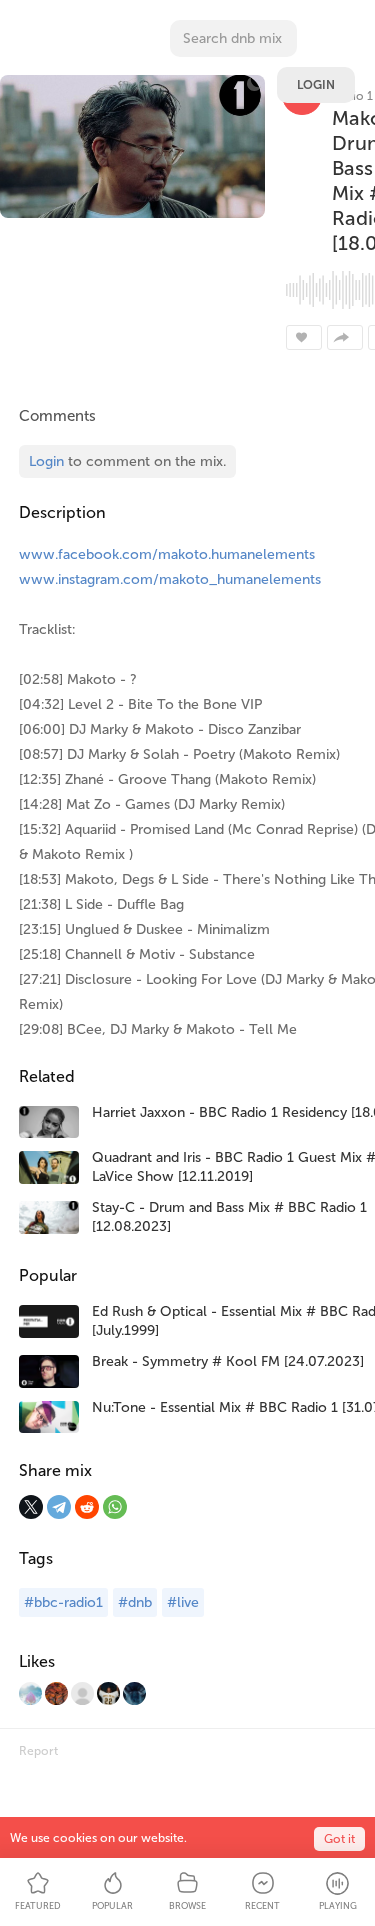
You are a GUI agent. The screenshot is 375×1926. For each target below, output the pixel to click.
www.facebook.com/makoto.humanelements (167, 554)
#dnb (135, 1602)
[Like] (304, 337)
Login (316, 85)
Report (38, 1751)
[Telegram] (59, 1507)
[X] (31, 1507)
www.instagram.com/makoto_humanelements (170, 579)
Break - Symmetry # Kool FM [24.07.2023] (228, 1361)
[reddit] (87, 1507)
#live (183, 1602)
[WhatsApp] (115, 1507)
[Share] (345, 337)
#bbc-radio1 (63, 1602)
